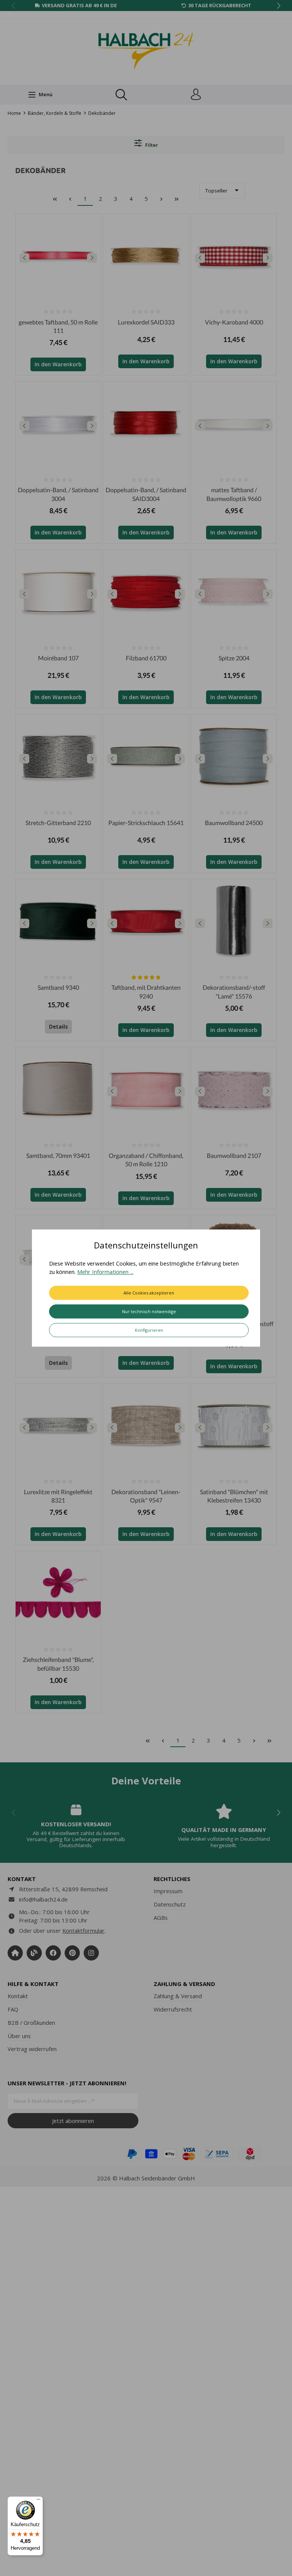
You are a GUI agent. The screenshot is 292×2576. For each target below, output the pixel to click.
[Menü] (38, 2501)
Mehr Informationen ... (105, 1272)
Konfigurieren (149, 1330)
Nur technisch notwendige (149, 1311)
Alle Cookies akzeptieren (149, 1293)
